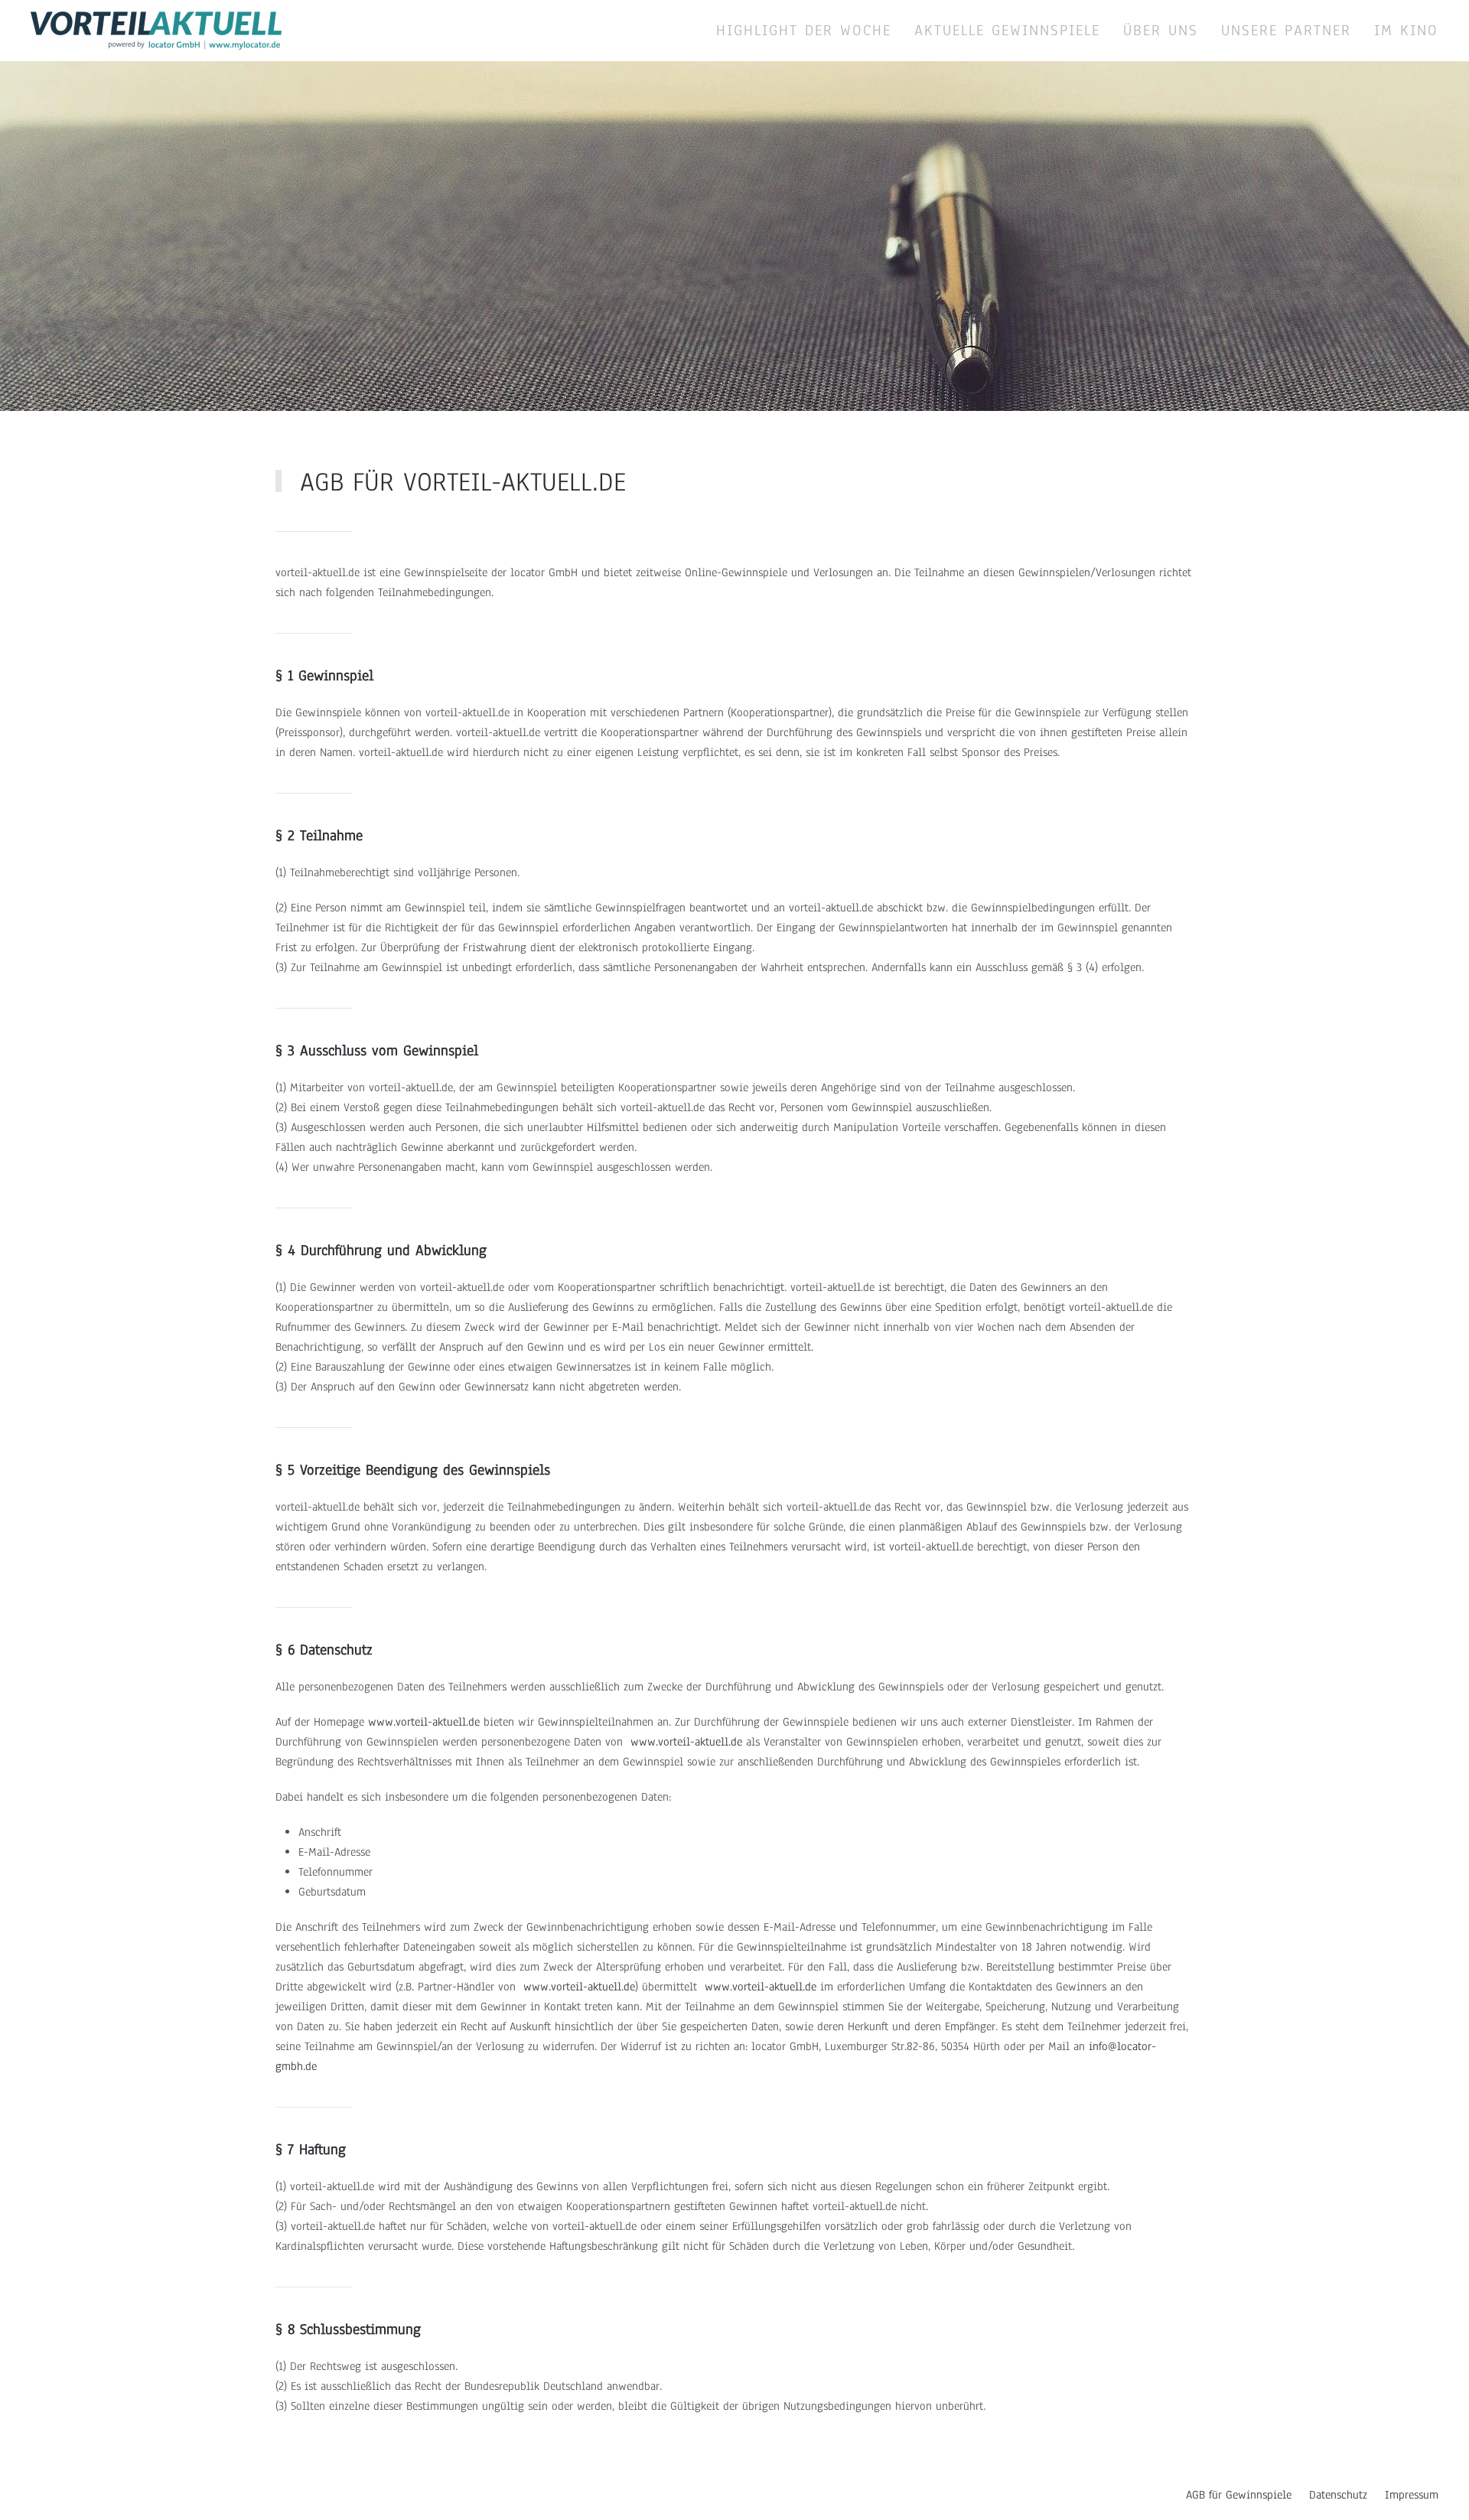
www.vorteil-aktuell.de (424, 1722)
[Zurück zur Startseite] (156, 31)
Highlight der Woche (804, 30)
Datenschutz (1338, 2495)
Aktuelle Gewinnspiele (1007, 30)
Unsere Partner (1286, 30)
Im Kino (1406, 30)
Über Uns (1161, 30)
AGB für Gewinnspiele (1239, 2495)
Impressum (1412, 2495)
